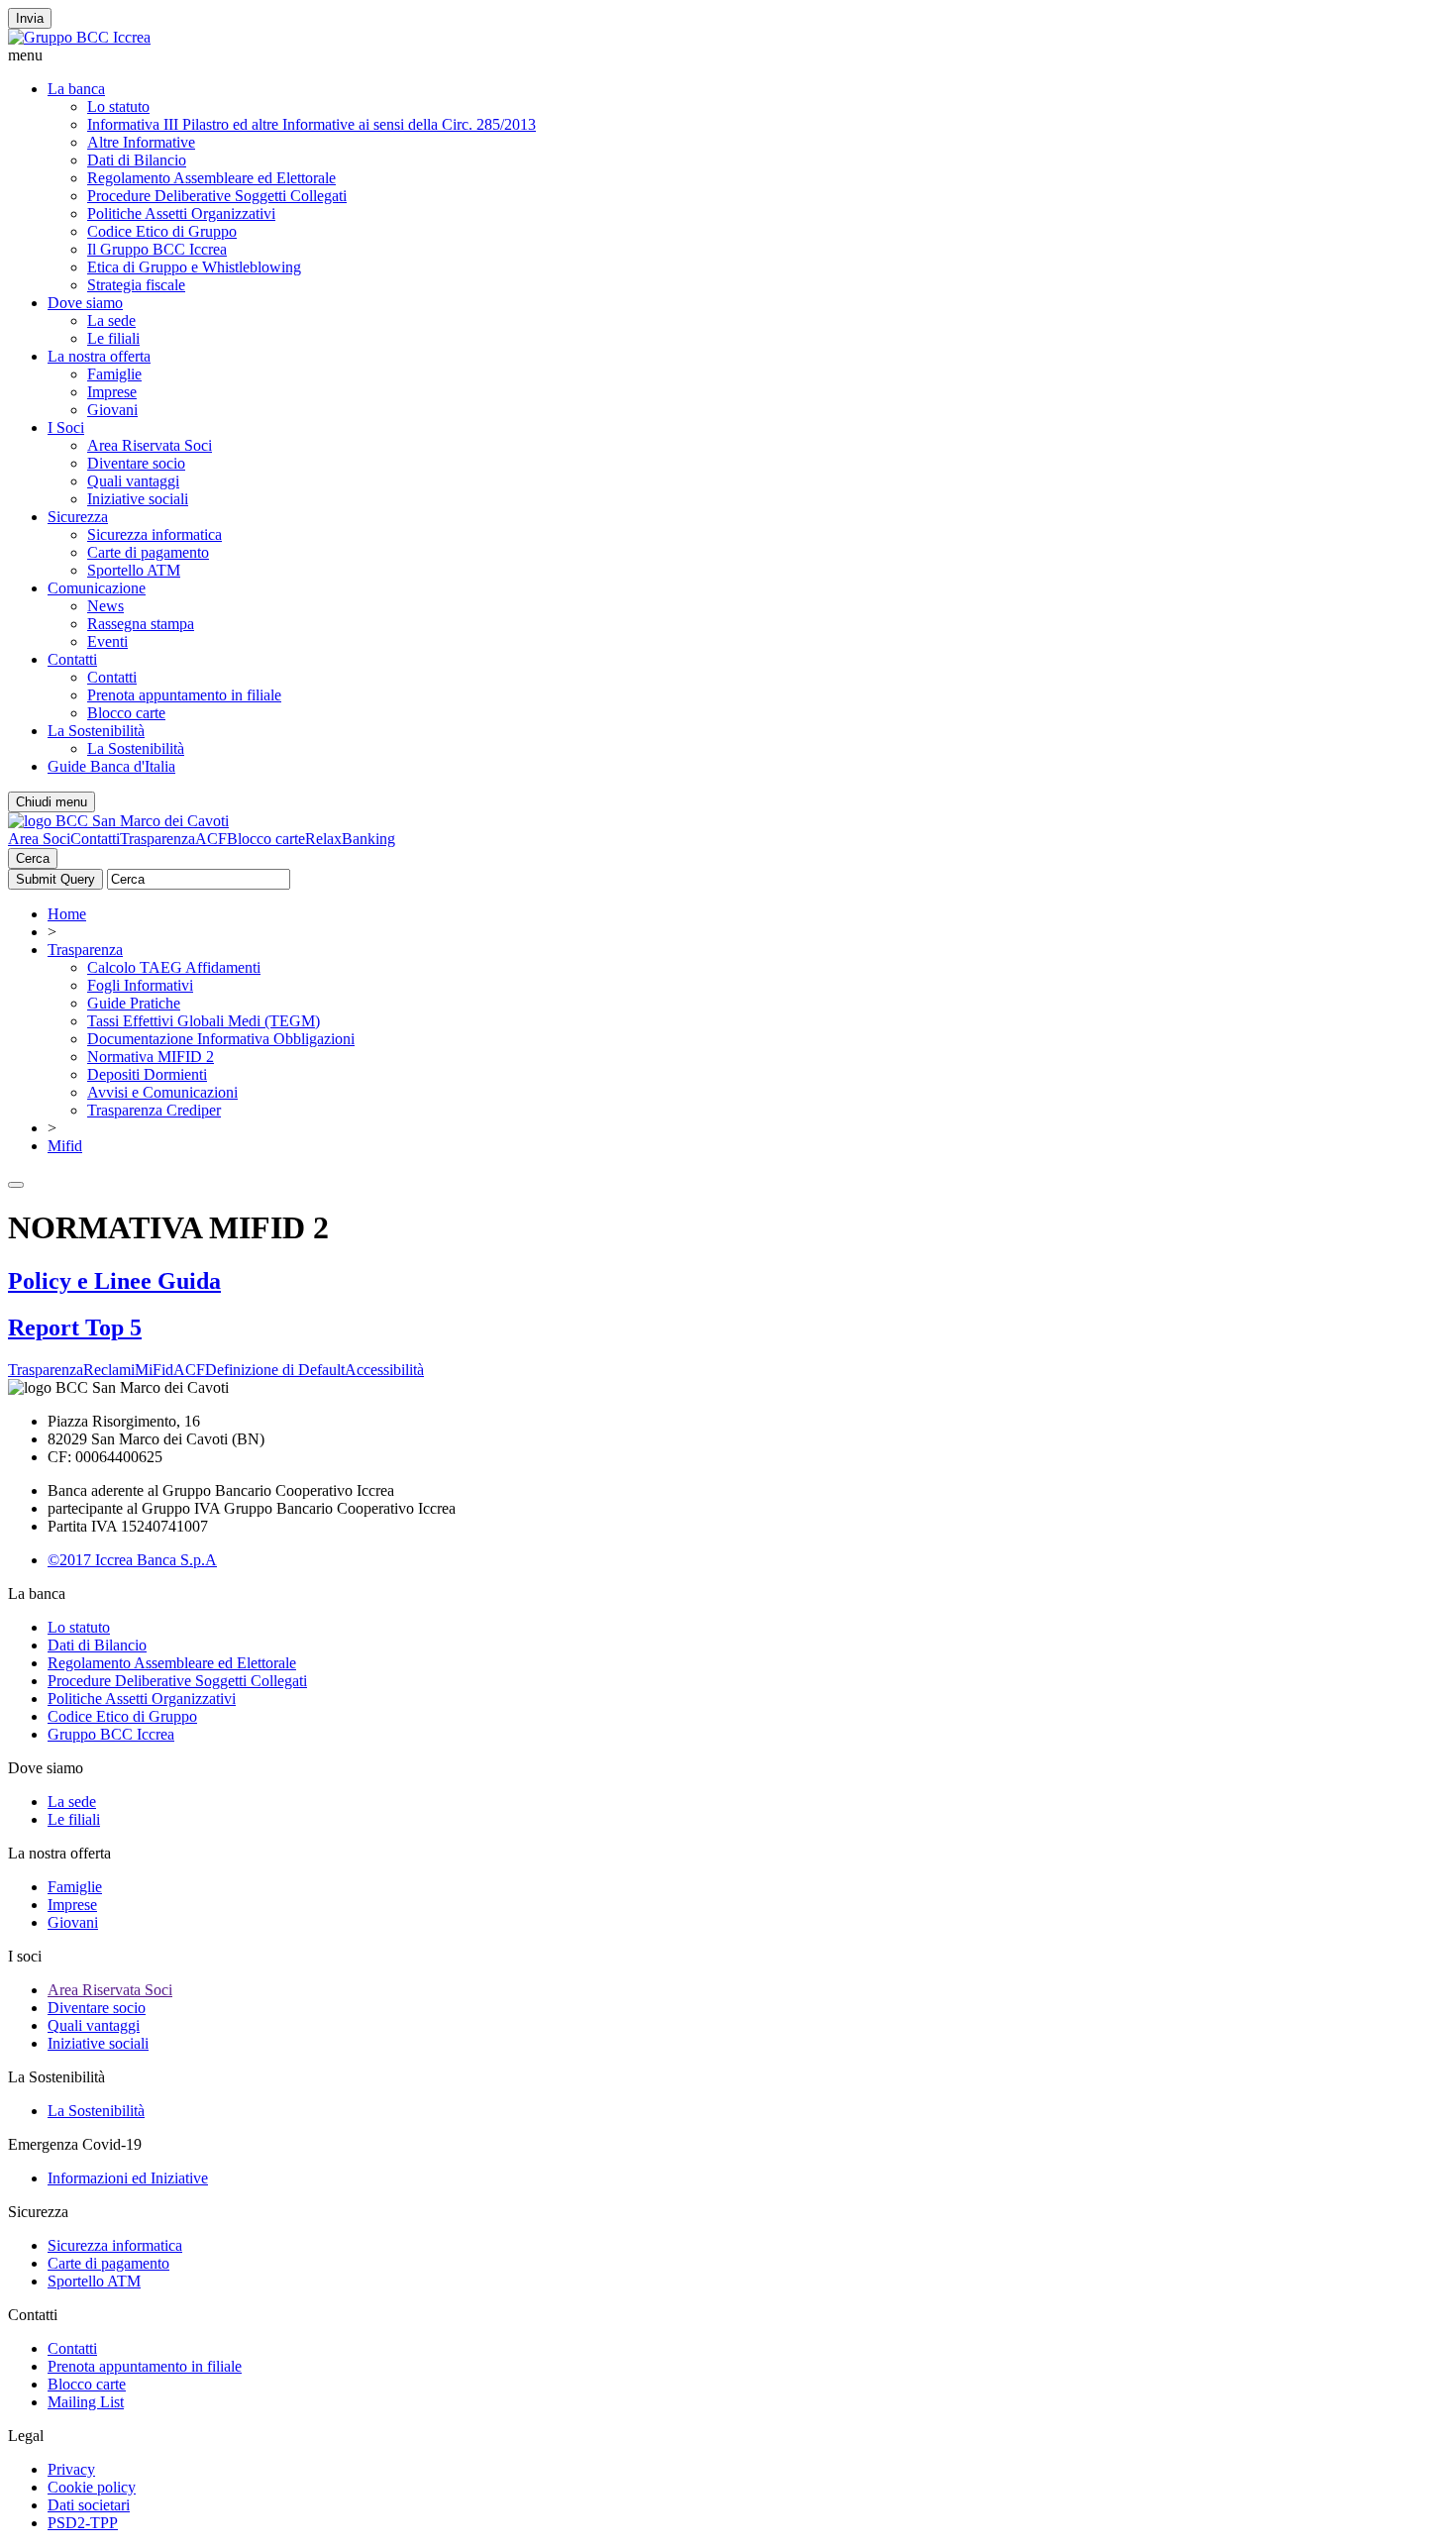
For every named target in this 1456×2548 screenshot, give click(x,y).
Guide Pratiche (134, 1003)
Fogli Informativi (140, 985)
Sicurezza (78, 517)
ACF (211, 839)
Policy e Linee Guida (114, 1281)
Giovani (112, 410)
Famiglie (114, 374)
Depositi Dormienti (147, 1074)
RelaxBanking (350, 839)
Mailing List (86, 2402)
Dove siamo (85, 303)
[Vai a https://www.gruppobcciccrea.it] (79, 37)
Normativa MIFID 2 (151, 1057)
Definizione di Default (275, 1370)
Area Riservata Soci (150, 445)
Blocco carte (126, 713)
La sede (111, 320)
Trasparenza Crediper (154, 1110)
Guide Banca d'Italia (111, 766)
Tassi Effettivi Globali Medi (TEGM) (204, 1021)
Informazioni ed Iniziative (128, 2178)
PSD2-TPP (83, 2523)
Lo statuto (118, 106)
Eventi (107, 641)
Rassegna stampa (141, 624)
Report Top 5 (75, 1327)
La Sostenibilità (96, 731)
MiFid (154, 1370)
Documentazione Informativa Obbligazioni (221, 1039)
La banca (76, 89)
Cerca (33, 858)
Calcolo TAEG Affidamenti (174, 967)
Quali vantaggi (133, 481)
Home (67, 914)
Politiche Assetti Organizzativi (181, 213)
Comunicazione (97, 588)
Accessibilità (384, 1370)
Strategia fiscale (136, 285)
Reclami (109, 1370)
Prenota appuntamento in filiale (184, 695)
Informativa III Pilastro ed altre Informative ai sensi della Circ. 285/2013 (312, 124)
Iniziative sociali (138, 499)
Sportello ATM (134, 570)
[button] (728, 55)
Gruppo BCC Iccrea (111, 1734)
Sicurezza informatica (155, 534)
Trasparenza (157, 839)
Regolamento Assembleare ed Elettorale (211, 178)
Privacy (71, 2469)
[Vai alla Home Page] (118, 821)
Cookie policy (92, 2487)
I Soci (66, 427)
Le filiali (113, 338)
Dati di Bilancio (137, 160)
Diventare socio (136, 463)
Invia (30, 18)
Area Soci (39, 839)
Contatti (72, 659)
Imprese (112, 392)
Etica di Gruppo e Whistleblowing (194, 267)
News (105, 606)
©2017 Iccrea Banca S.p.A (132, 1560)
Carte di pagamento (148, 552)
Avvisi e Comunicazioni (162, 1092)
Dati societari (89, 2505)
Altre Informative (141, 142)
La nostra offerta (99, 356)
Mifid (65, 1146)
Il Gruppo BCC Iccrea (157, 249)
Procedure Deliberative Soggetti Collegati (217, 196)
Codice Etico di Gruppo (162, 231)
